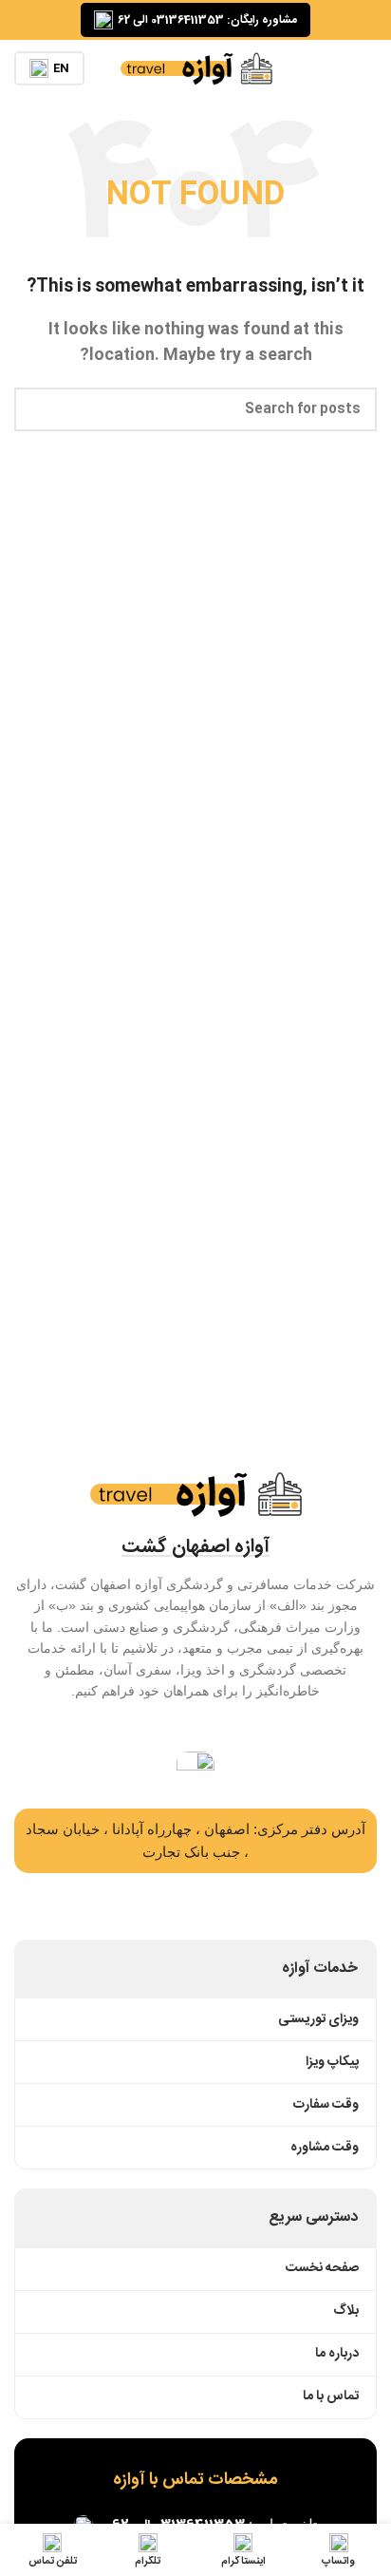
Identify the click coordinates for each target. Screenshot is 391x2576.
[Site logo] (196, 69)
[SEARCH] (36, 409)
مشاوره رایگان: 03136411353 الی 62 (207, 20)
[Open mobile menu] (369, 68)
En (61, 68)
